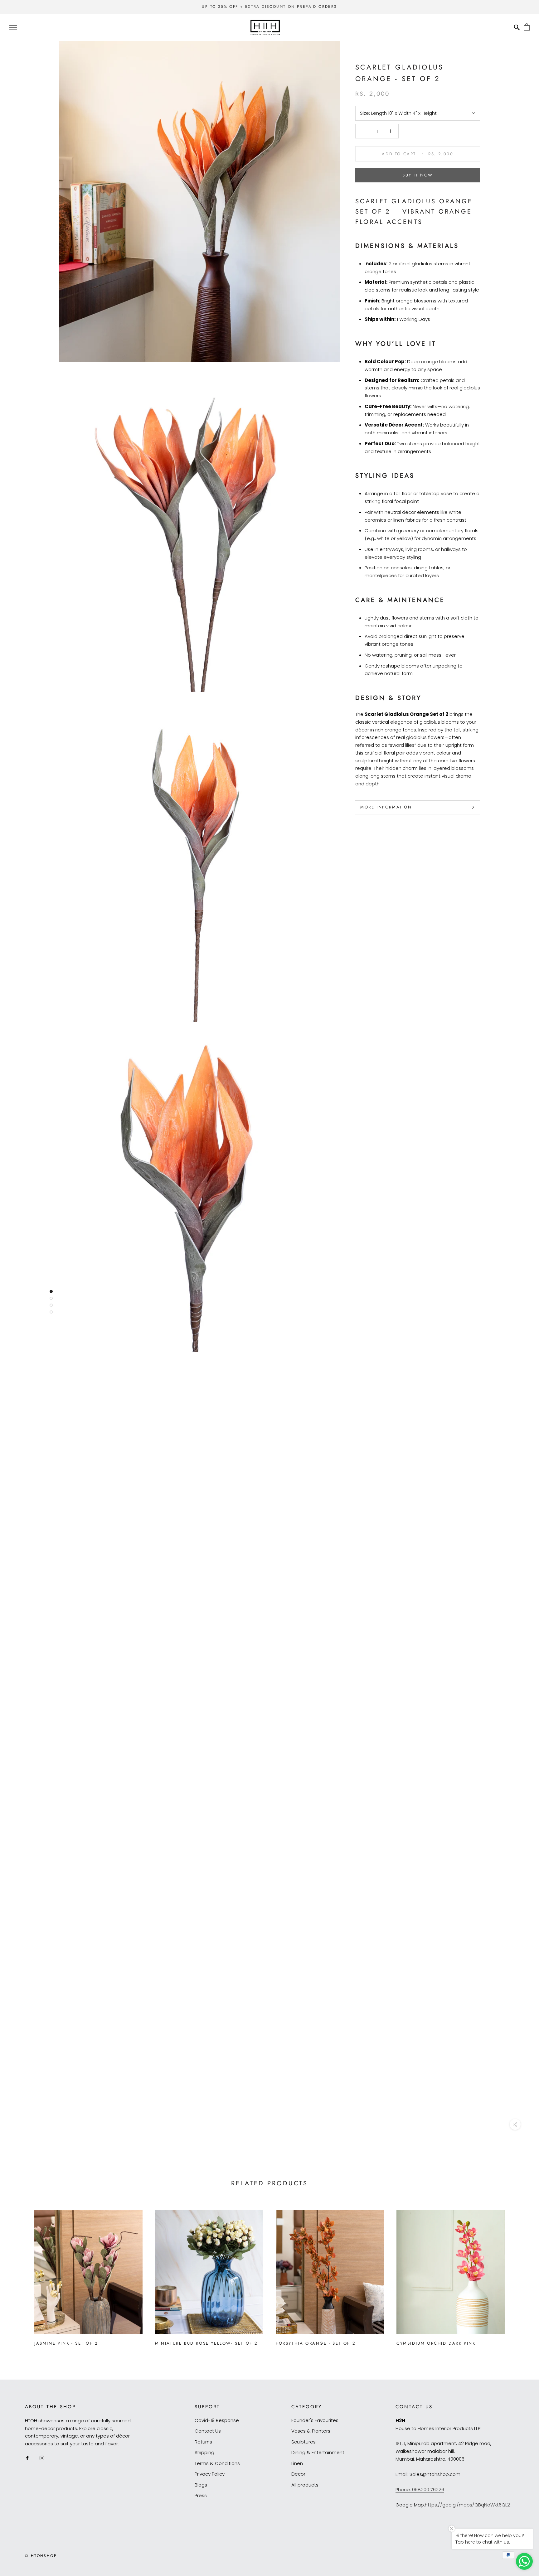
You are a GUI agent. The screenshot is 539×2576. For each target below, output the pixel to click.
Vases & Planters (311, 2431)
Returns (203, 2442)
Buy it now (418, 175)
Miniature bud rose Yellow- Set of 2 (206, 2343)
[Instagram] (42, 2458)
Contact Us (208, 2431)
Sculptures (303, 2442)
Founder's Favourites (315, 2420)
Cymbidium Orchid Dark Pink (436, 2343)
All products (305, 2485)
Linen (297, 2463)
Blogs (201, 2485)
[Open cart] (527, 27)
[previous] (19, 2275)
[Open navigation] (13, 27)
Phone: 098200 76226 (420, 2489)
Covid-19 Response (217, 2420)
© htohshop (41, 2556)
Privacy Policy (210, 2474)
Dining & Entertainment (318, 2452)
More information (386, 807)
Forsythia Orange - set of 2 (316, 2343)
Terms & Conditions (217, 2463)
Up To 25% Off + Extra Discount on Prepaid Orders (269, 7)
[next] (520, 2275)
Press (201, 2495)
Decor (298, 2474)
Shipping (204, 2452)
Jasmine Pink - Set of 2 (66, 2343)
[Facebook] (27, 2458)
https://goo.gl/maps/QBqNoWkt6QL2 (467, 2505)
